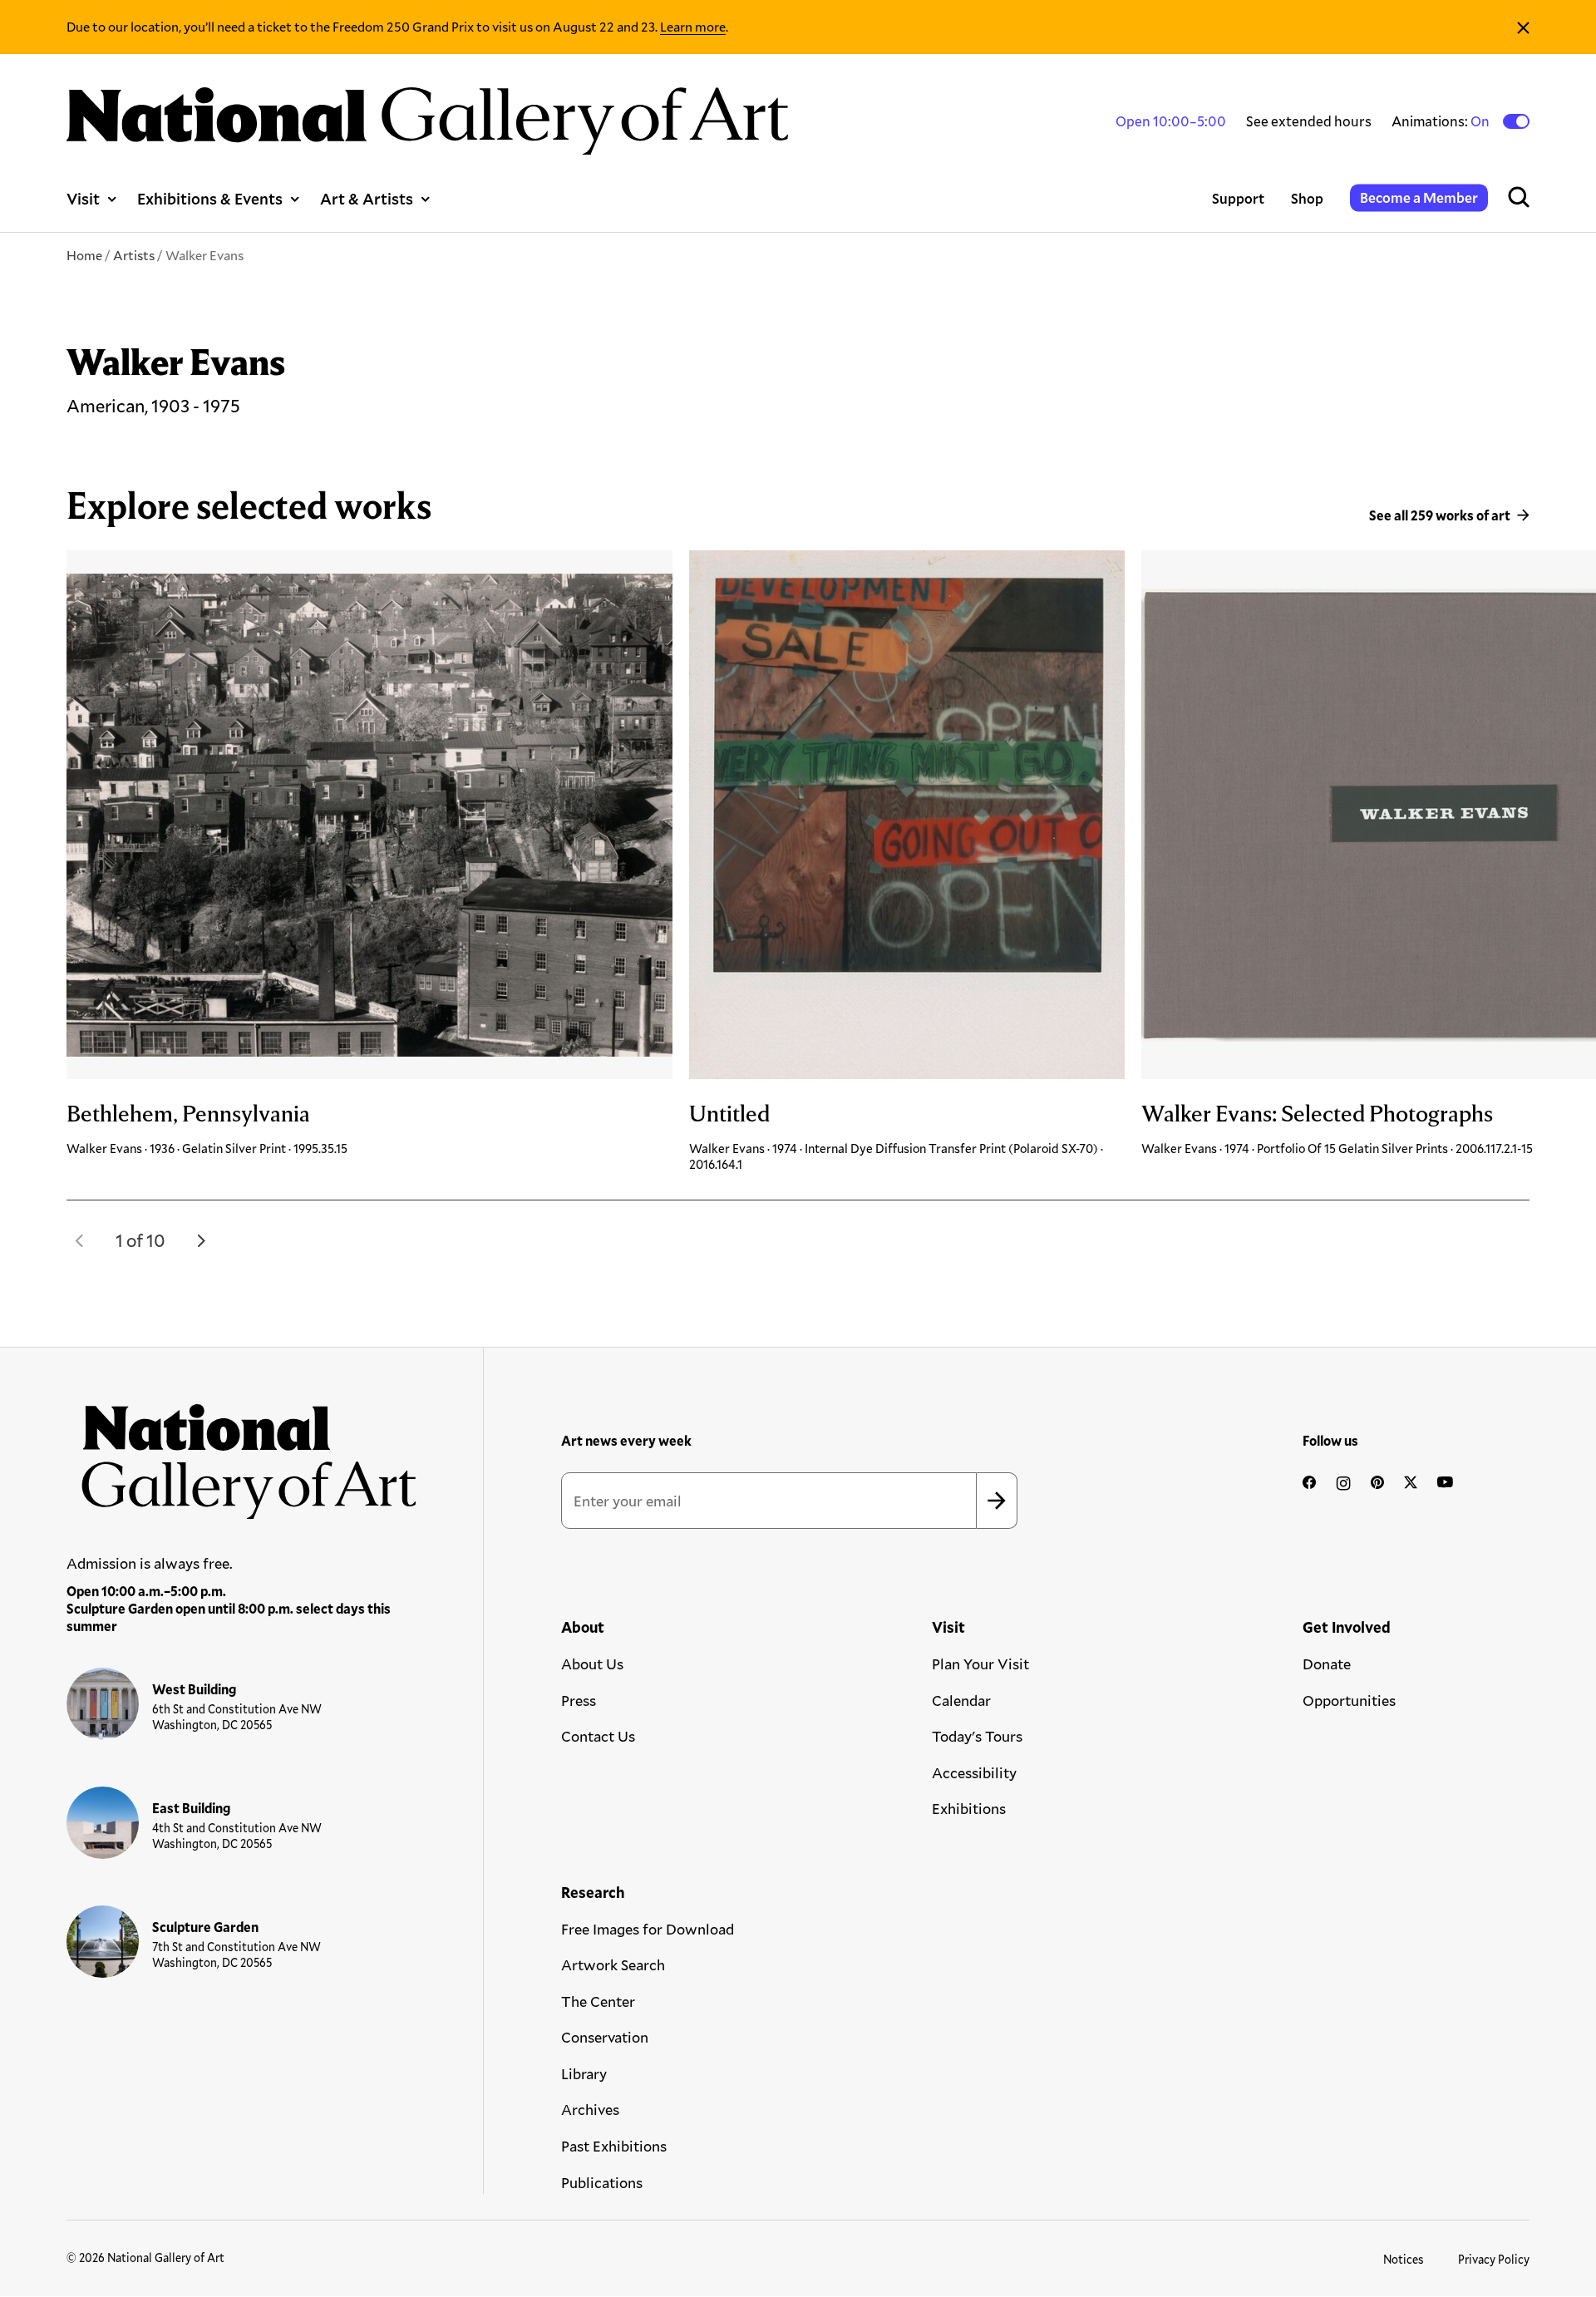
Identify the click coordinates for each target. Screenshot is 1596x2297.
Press (579, 1700)
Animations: (1442, 121)
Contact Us (598, 1736)
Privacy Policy (1494, 2259)
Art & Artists (367, 198)
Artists (134, 255)
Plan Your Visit (980, 1664)
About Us (592, 1664)
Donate (1327, 1664)
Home (84, 255)
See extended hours (1309, 121)
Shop (1307, 198)
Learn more (693, 26)
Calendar (961, 1700)
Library (584, 2073)
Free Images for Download (648, 1929)
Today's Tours (977, 1736)
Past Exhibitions (614, 2146)
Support (1238, 198)
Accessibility (974, 1772)
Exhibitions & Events (210, 198)
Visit (83, 198)
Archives (590, 2109)
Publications (602, 2182)
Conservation (605, 2037)
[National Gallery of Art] (242, 1454)
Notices (1404, 2259)
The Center (598, 2001)
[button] (80, 1240)
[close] (1523, 27)
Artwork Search (613, 1964)
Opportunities (1349, 1700)
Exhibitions (969, 1808)
